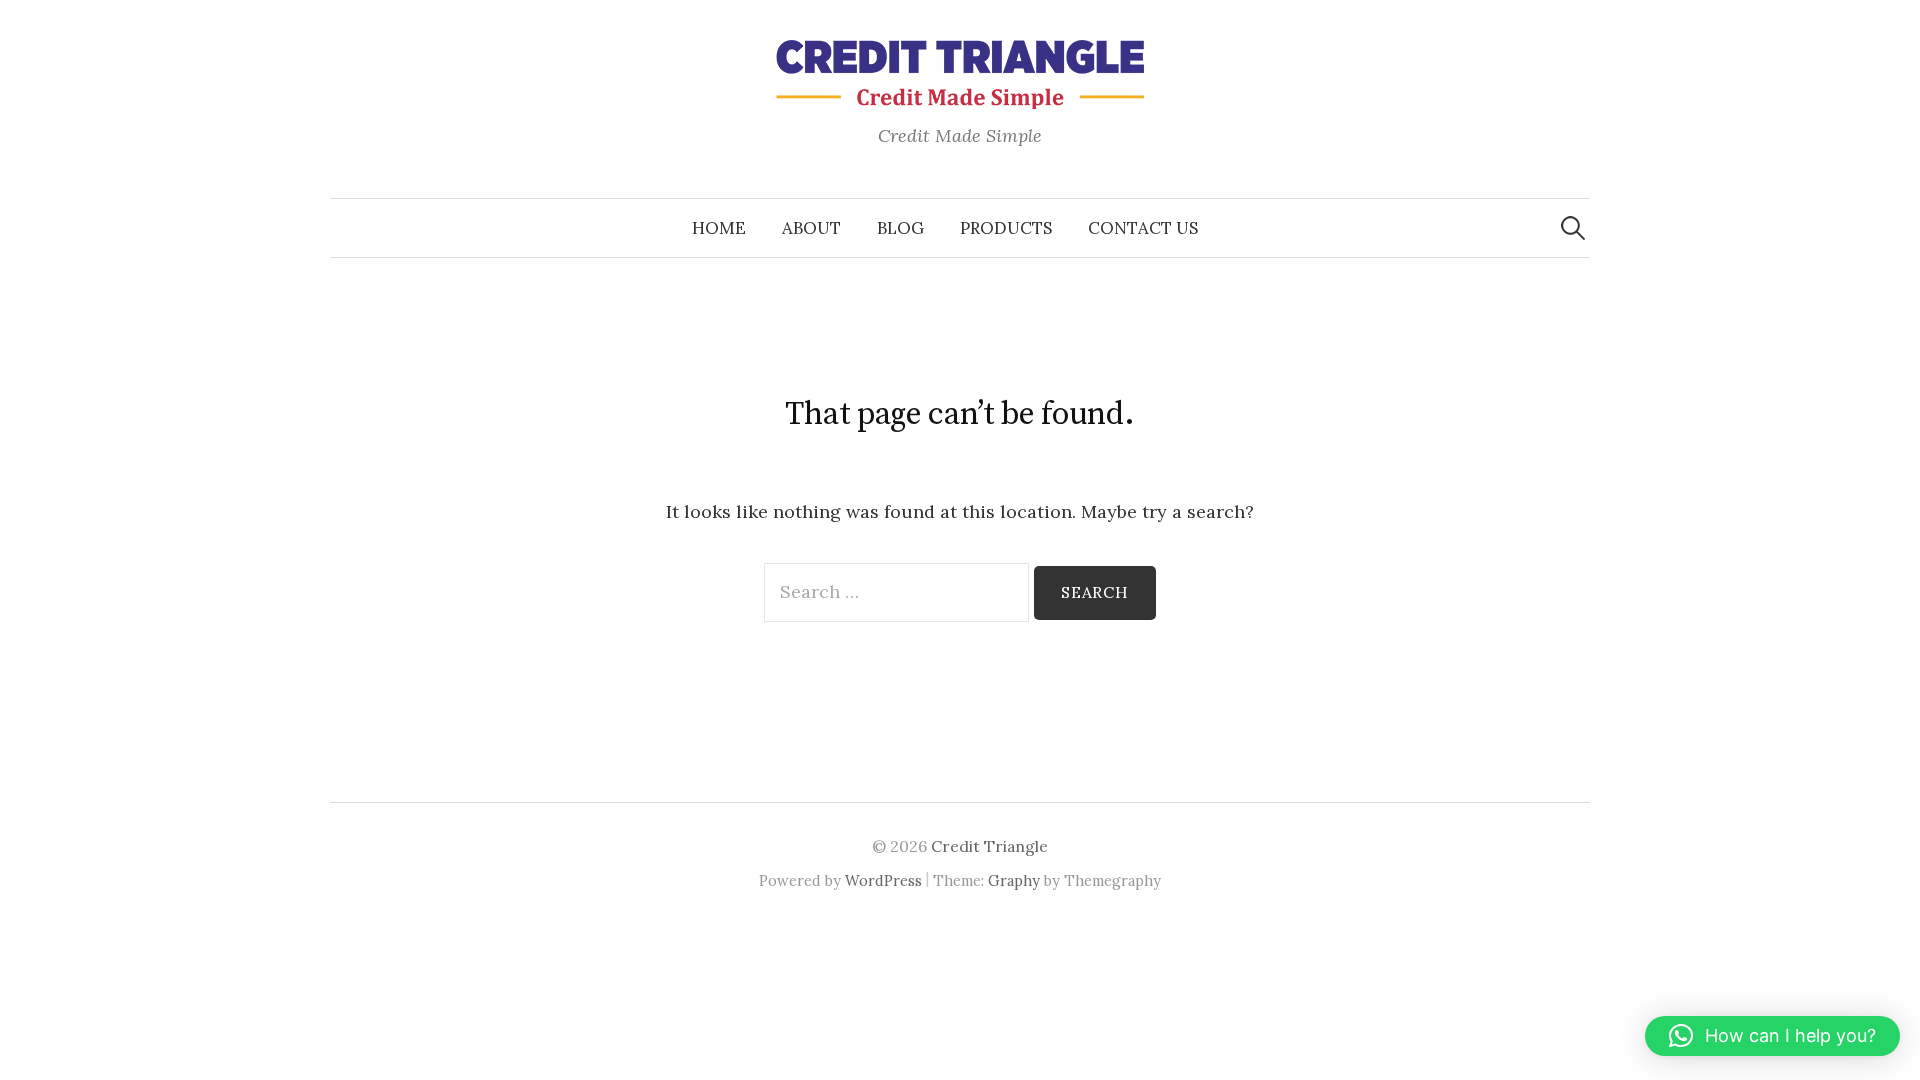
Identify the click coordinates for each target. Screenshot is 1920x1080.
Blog (900, 228)
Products (1006, 228)
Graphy (1014, 880)
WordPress (883, 880)
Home (719, 228)
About (811, 228)
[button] (1772, 1036)
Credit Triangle (989, 846)
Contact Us (1143, 228)
